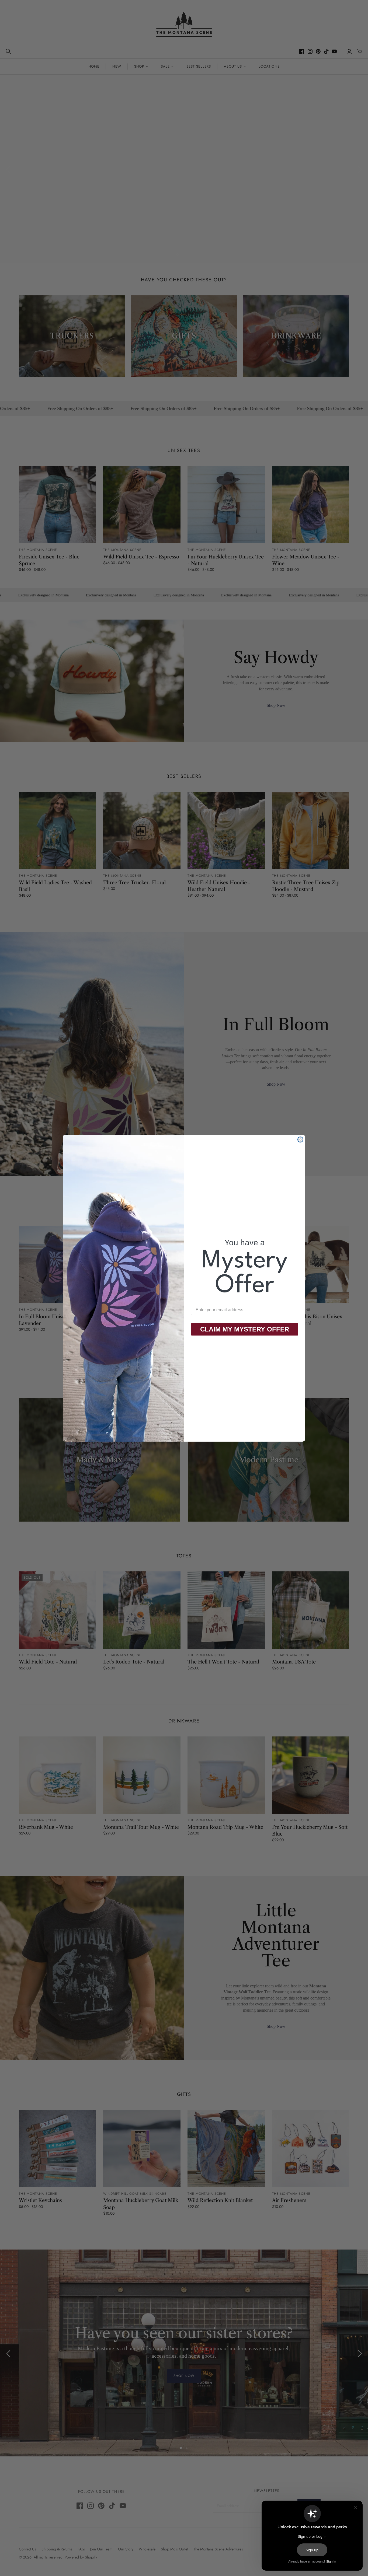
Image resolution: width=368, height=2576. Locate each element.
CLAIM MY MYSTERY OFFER (245, 1329)
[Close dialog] (300, 1140)
